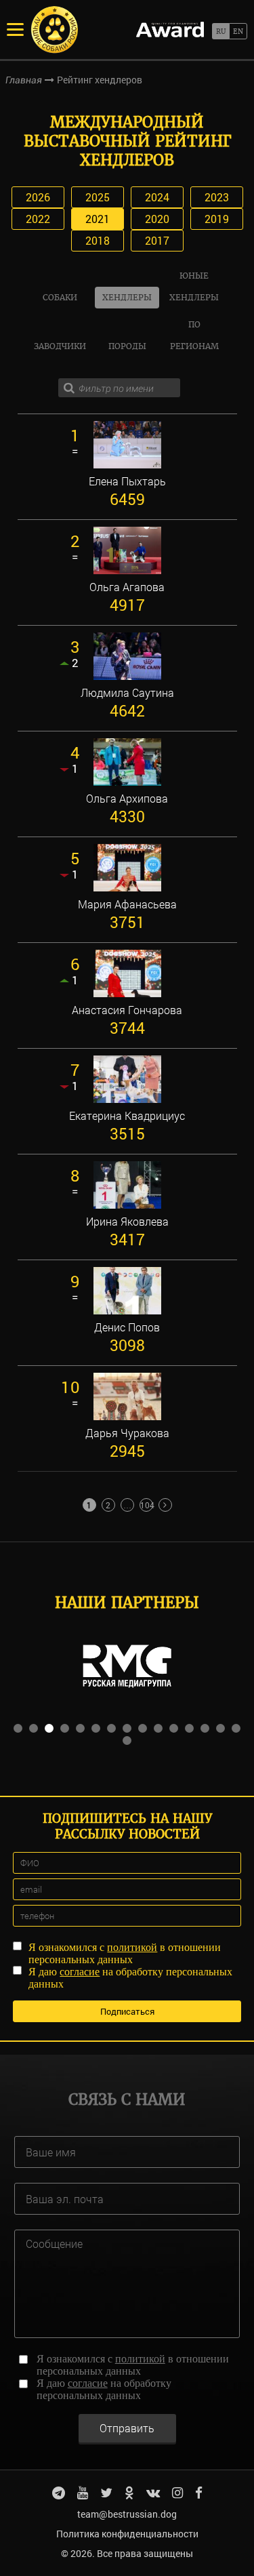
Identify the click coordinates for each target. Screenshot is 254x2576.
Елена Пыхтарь (127, 481)
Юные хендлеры (194, 286)
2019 (217, 219)
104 (147, 1505)
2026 (38, 197)
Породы (127, 346)
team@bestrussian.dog (127, 2514)
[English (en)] (238, 31)
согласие (80, 1972)
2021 (98, 219)
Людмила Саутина (127, 693)
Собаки (60, 297)
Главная (24, 80)
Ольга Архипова (127, 799)
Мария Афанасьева (127, 904)
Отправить (127, 2428)
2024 (157, 197)
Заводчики (60, 346)
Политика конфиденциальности (127, 2534)
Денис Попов (127, 1327)
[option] (127, 1666)
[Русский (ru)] (220, 31)
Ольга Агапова (127, 587)
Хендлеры (127, 297)
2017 (157, 240)
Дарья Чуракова (127, 1433)
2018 (98, 240)
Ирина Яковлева (127, 1222)
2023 (217, 197)
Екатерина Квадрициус (127, 1116)
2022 (38, 219)
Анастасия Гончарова (127, 1010)
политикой (132, 1947)
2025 (98, 197)
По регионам (194, 335)
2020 (157, 219)
